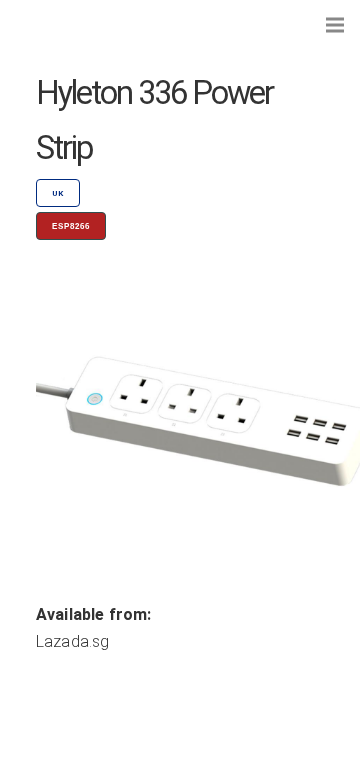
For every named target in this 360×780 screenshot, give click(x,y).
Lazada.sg (72, 641)
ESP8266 (71, 226)
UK (58, 193)
